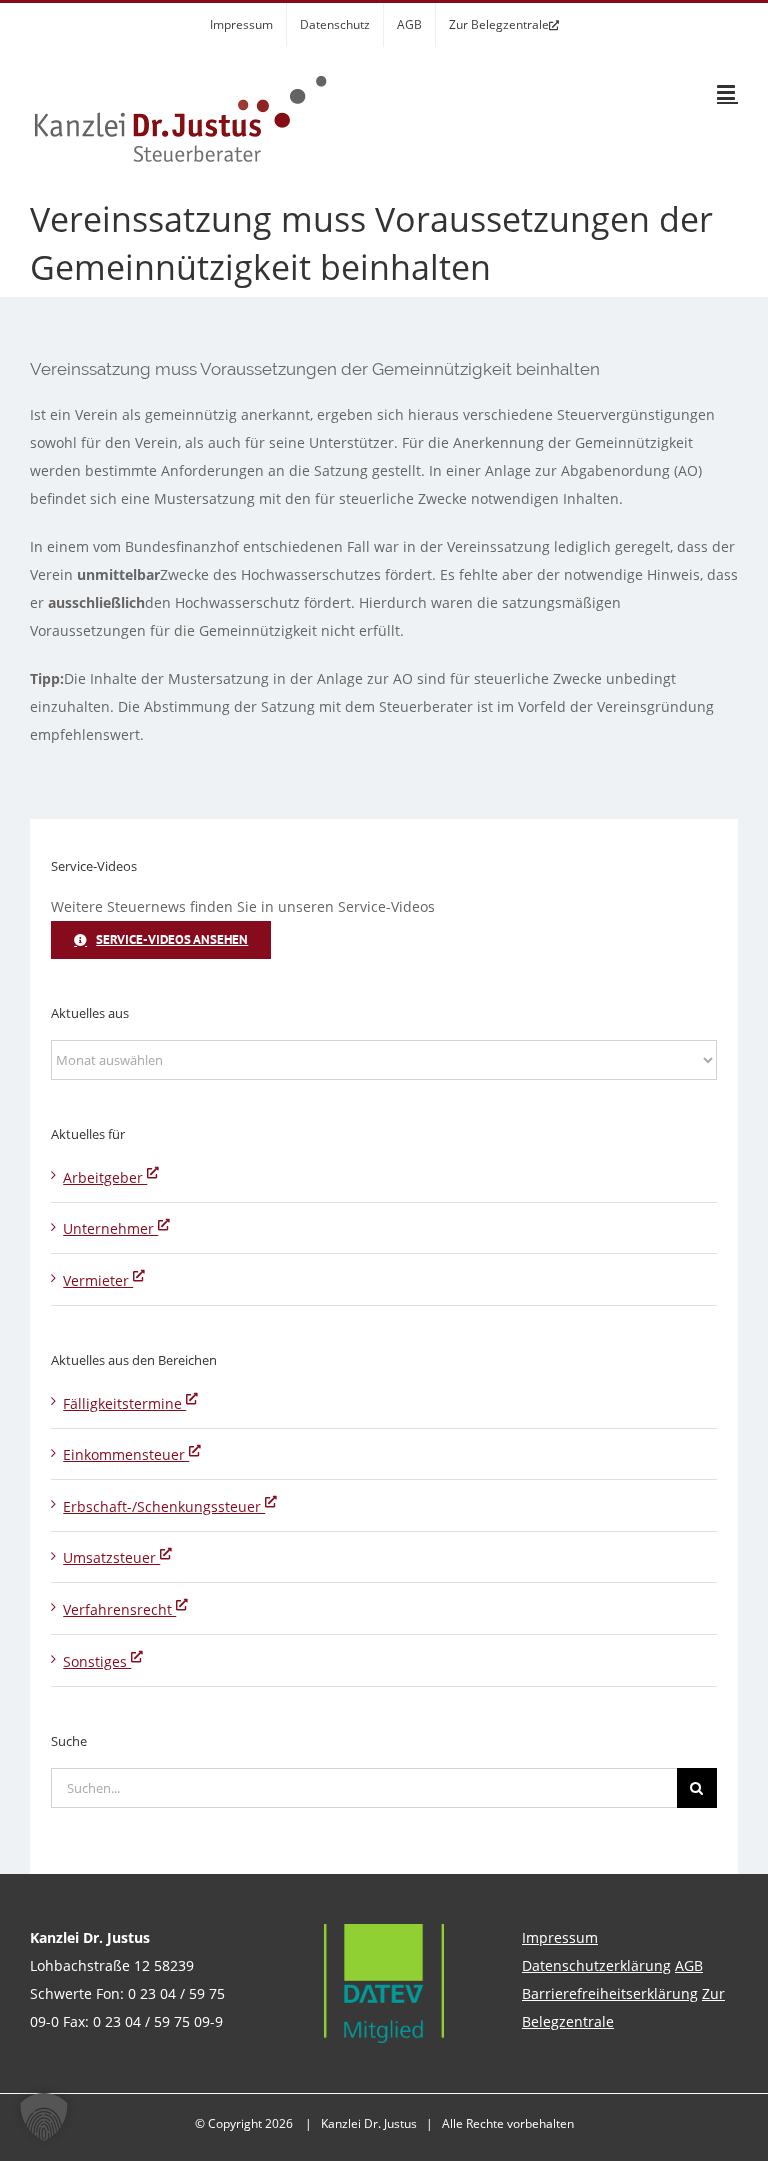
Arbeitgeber (105, 1177)
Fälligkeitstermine (124, 1403)
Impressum (560, 1937)
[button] (44, 2117)
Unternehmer (110, 1228)
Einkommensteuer (126, 1454)
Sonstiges (97, 1661)
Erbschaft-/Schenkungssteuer (164, 1506)
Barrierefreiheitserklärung (610, 1993)
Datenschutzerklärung (596, 1965)
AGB (689, 1965)
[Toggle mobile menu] (727, 92)
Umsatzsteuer (111, 1557)
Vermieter (98, 1280)
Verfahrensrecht (119, 1609)
